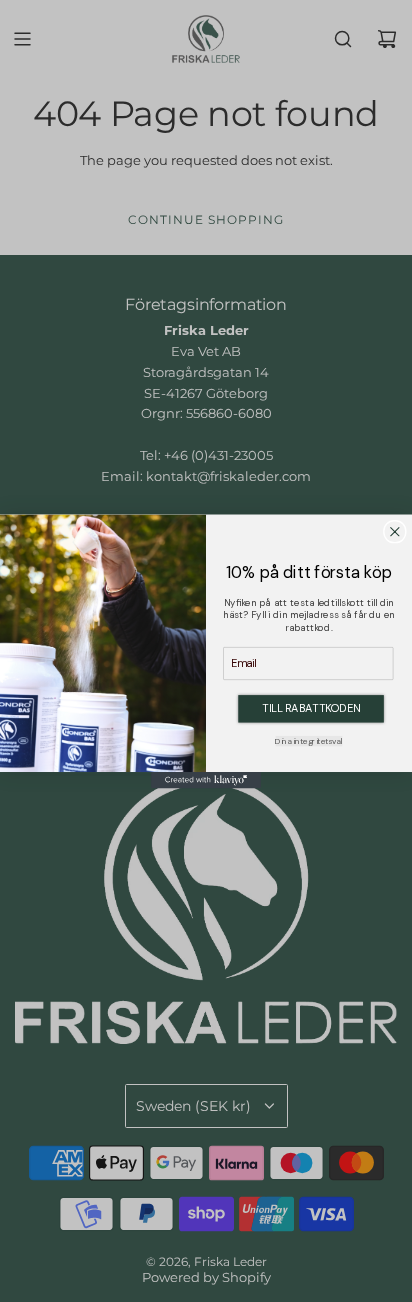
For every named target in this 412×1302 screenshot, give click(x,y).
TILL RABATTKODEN (311, 707)
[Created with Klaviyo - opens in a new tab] (206, 780)
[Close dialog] (395, 531)
